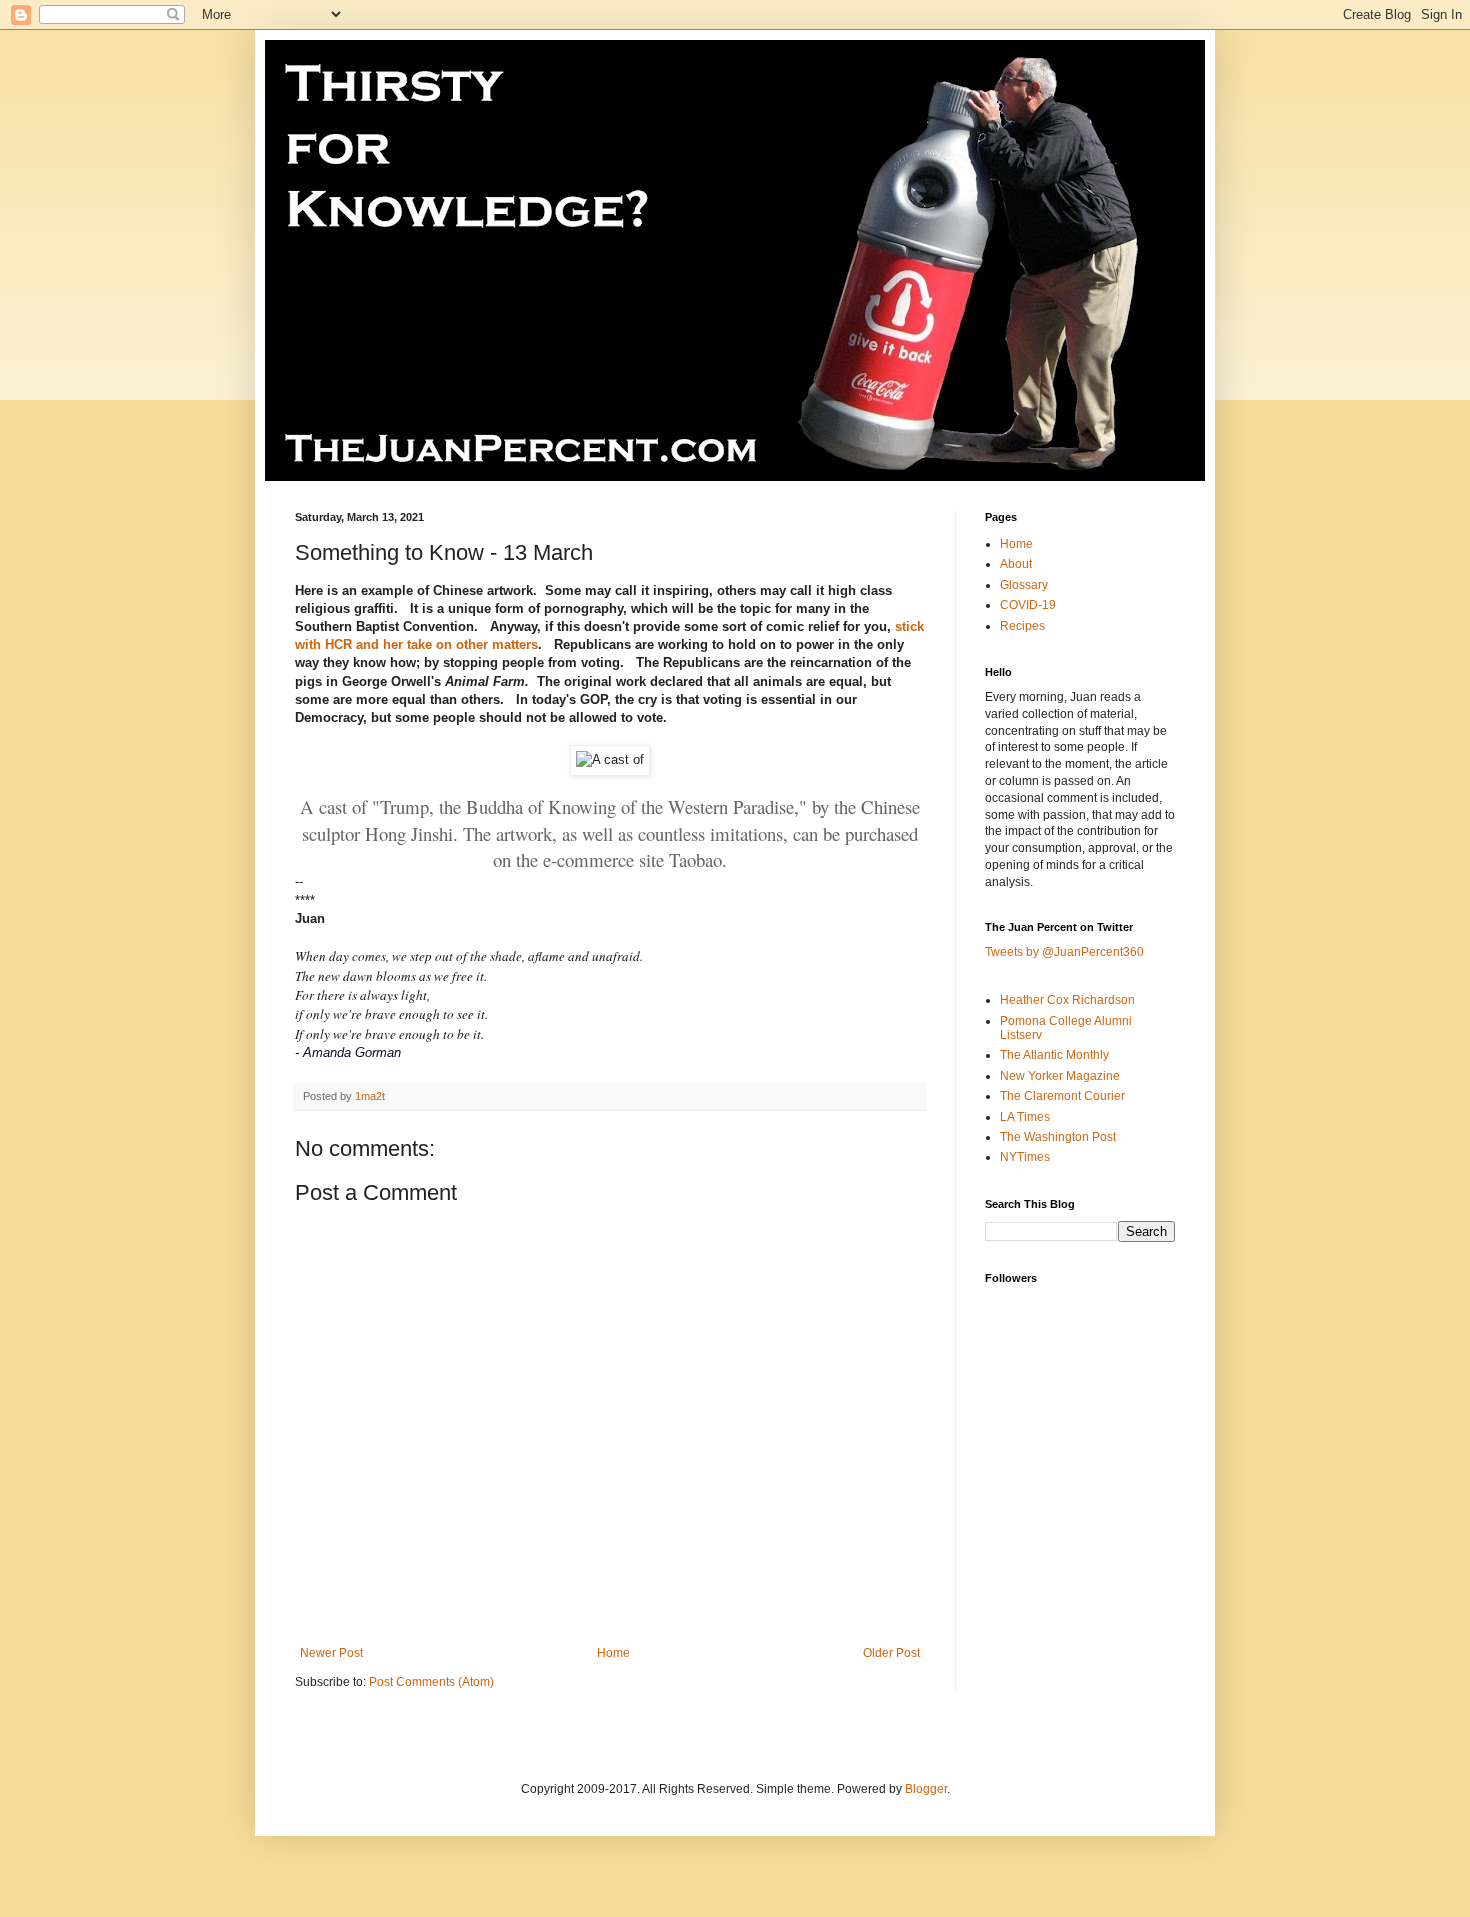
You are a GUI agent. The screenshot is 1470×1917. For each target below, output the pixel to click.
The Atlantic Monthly (1054, 1055)
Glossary (1024, 585)
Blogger (926, 1789)
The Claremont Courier (1062, 1096)
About (1016, 564)
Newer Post (331, 1653)
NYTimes (1025, 1157)
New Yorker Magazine (1060, 1076)
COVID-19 (1028, 605)
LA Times (1025, 1117)
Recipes (1022, 626)
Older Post (891, 1653)
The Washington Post (1058, 1137)
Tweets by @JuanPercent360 (1064, 952)
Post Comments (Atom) (431, 1682)
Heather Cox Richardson (1067, 1000)
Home (613, 1653)
